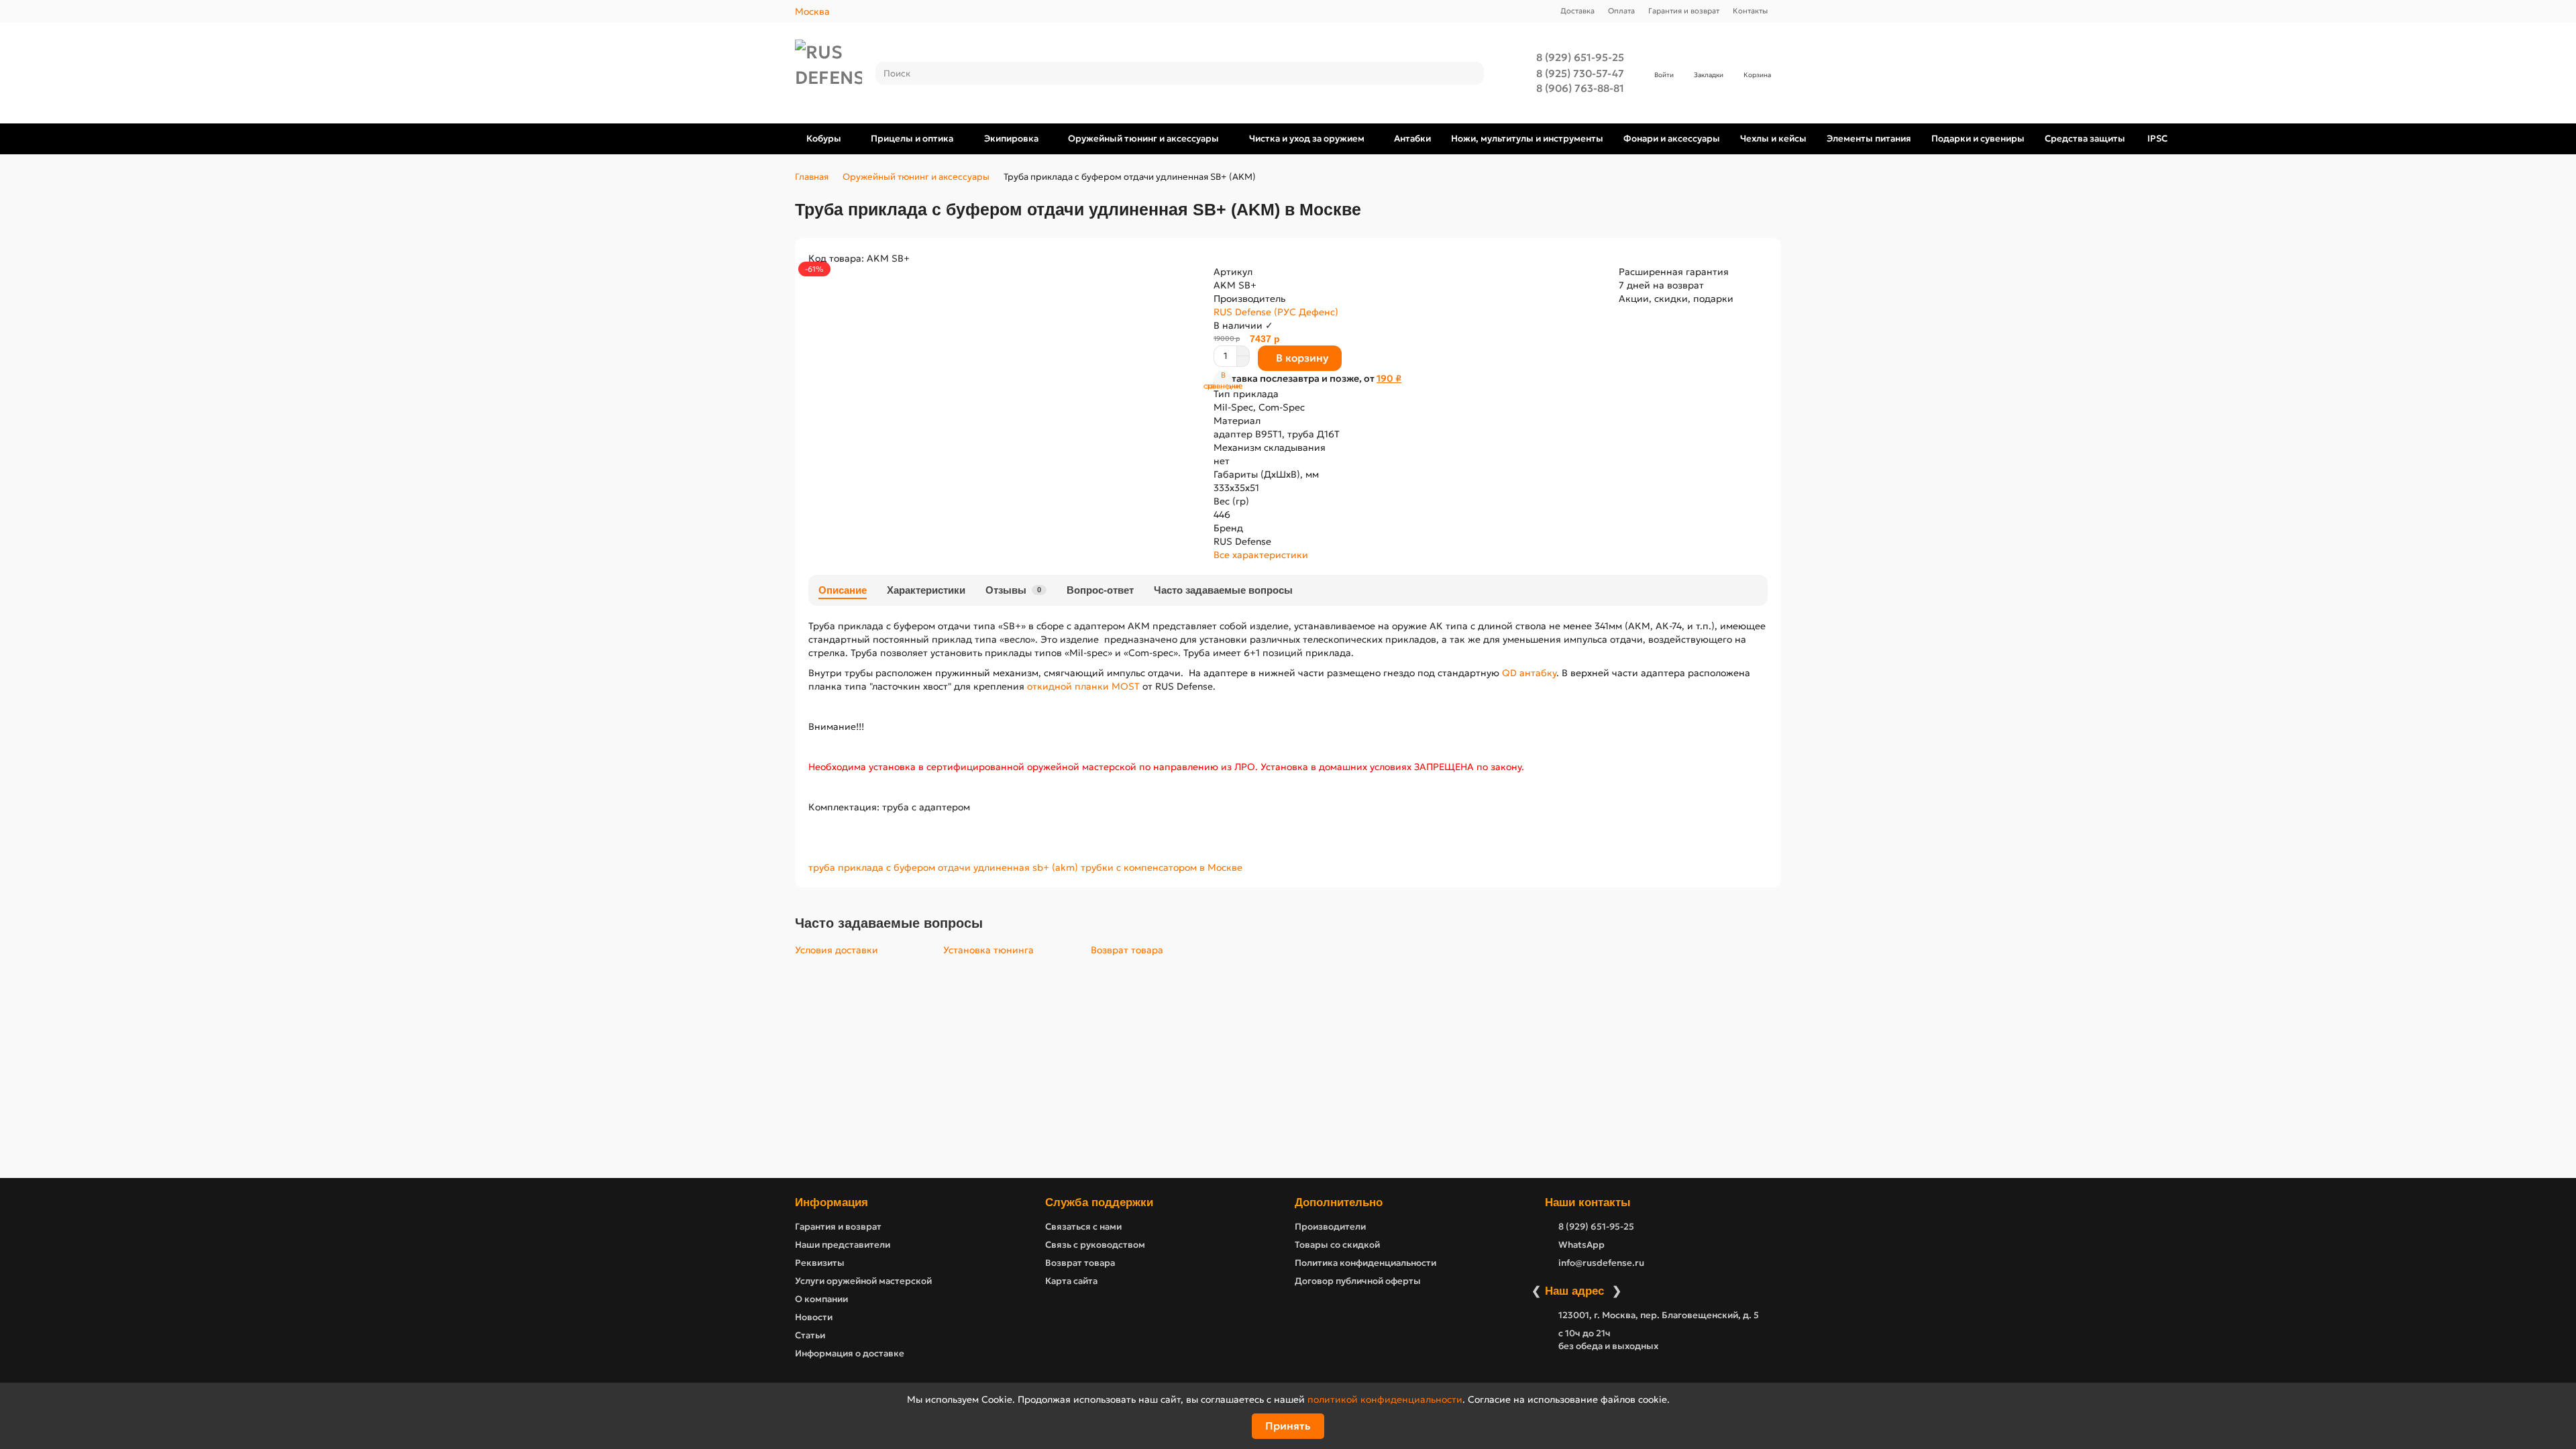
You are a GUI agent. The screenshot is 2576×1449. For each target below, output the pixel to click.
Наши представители (843, 1245)
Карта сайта (1071, 1281)
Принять (1288, 1426)
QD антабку (1528, 673)
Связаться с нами (1083, 1227)
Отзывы (1013, 590)
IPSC (2157, 139)
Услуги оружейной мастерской (863, 1281)
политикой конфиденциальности (1385, 1399)
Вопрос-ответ (1100, 590)
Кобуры (824, 139)
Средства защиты (2085, 139)
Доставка (1577, 11)
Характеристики (926, 590)
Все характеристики (1261, 555)
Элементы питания (1869, 139)
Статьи (810, 1335)
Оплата (1621, 11)
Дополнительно (1339, 1202)
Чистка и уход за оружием (1307, 139)
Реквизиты (820, 1263)
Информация (831, 1202)
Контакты (1750, 11)
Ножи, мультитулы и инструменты (1527, 139)
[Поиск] (1470, 73)
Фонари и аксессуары (1672, 139)
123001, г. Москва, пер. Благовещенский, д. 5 (1659, 1315)
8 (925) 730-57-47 (1580, 73)
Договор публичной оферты (1358, 1281)
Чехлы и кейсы (1773, 139)
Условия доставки (837, 950)
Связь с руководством (1095, 1245)
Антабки (1412, 139)
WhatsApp (1581, 1245)
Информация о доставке (850, 1353)
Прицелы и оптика (912, 139)
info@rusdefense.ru (1601, 1263)
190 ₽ (1389, 378)
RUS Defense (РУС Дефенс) (1276, 312)
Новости (814, 1317)
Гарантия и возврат (1684, 11)
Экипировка (1011, 139)
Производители (1330, 1227)
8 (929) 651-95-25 (1580, 57)
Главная (812, 177)
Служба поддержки (1099, 1202)
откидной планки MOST (1083, 686)
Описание (843, 590)
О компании (821, 1299)
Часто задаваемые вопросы (1223, 590)
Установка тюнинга (988, 950)
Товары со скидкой (1337, 1245)
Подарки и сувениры (1978, 139)
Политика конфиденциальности (1365, 1263)
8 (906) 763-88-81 (1580, 88)
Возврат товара (1127, 950)
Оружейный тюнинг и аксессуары (1143, 139)
